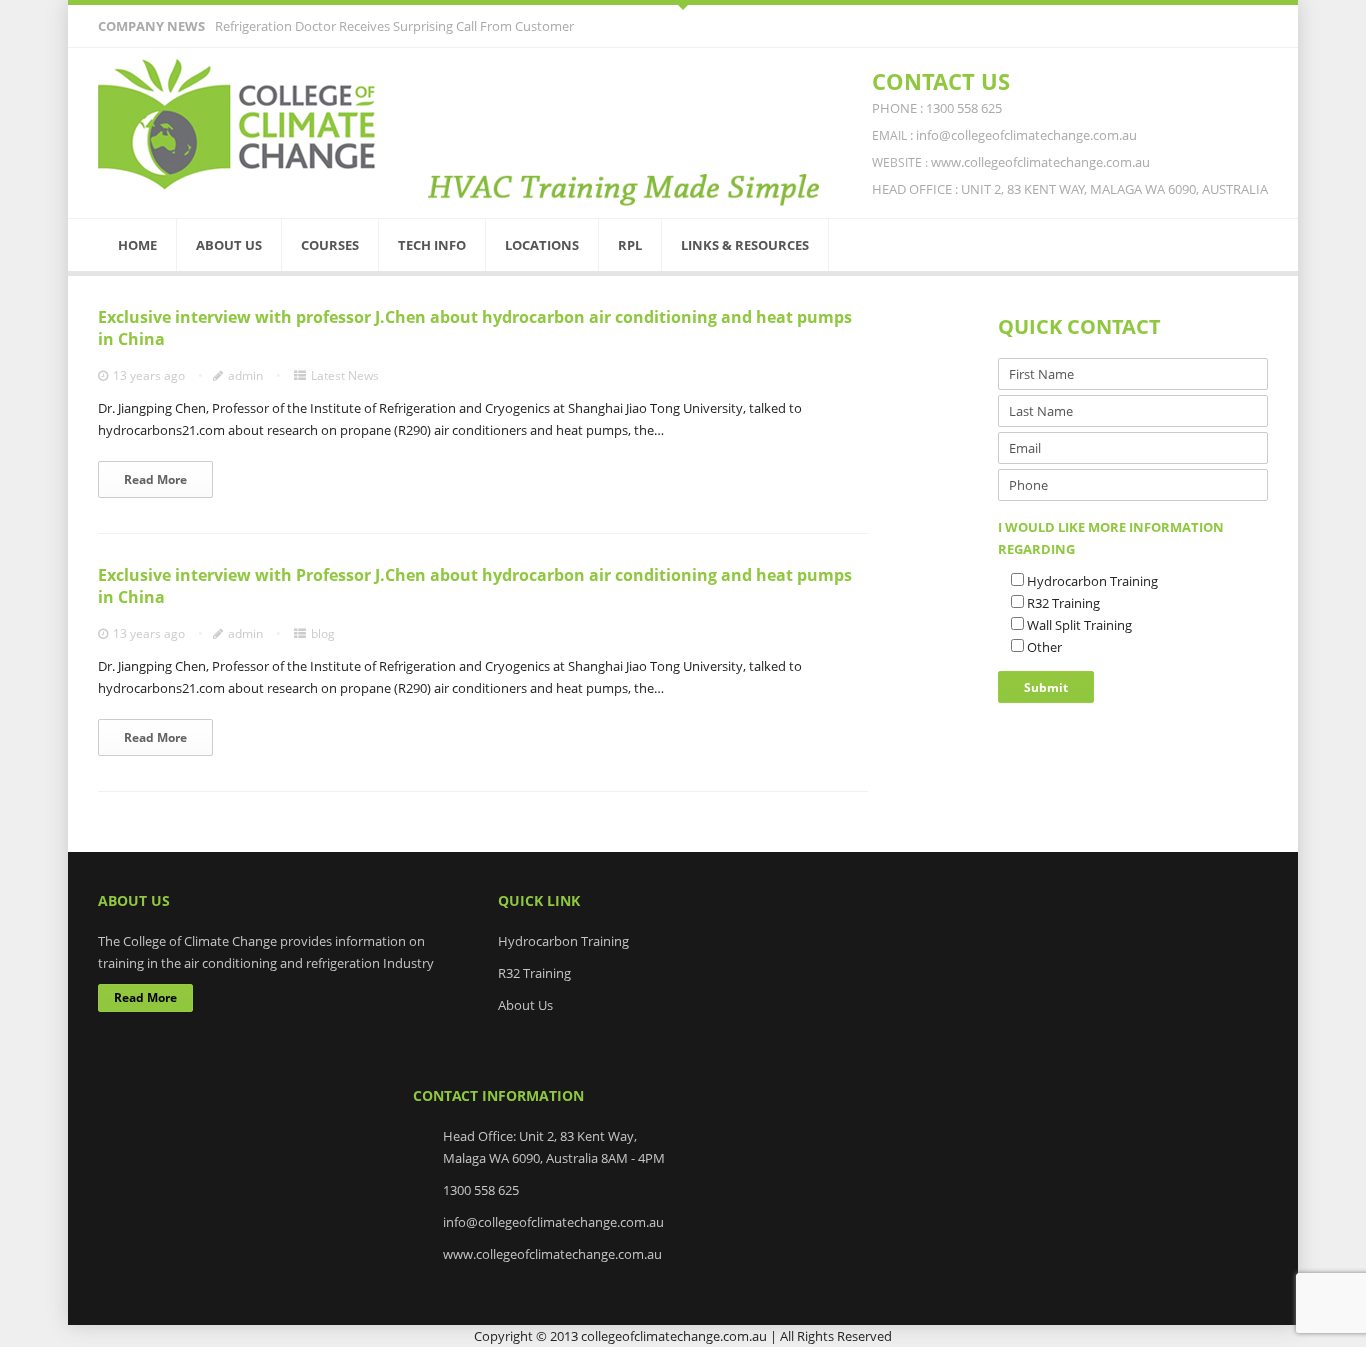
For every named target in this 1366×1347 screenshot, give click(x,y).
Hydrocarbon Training (563, 941)
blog (323, 633)
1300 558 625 (481, 1190)
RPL (630, 245)
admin (245, 375)
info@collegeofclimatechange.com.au (553, 1222)
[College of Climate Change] (238, 125)
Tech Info (432, 245)
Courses (330, 245)
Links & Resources (745, 245)
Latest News (345, 375)
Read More (155, 479)
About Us (229, 245)
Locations (542, 245)
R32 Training (534, 973)
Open (683, 5)
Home (137, 245)
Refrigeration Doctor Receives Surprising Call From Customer (394, 26)
